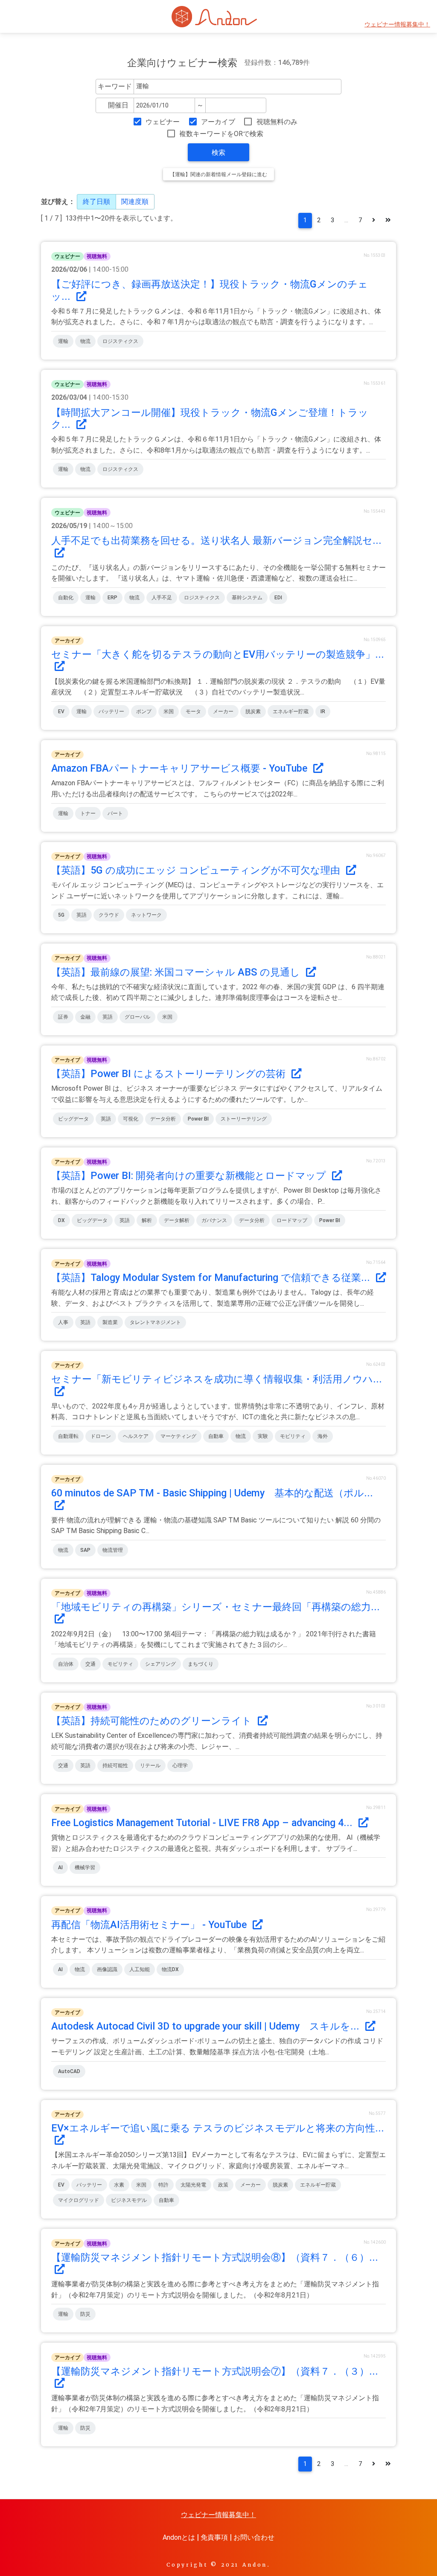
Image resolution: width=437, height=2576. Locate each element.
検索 (218, 152)
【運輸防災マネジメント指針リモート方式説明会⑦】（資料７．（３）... (215, 2371)
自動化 (66, 598)
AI (60, 1867)
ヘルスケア (136, 1436)
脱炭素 (253, 712)
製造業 (110, 1322)
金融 (85, 1017)
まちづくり (201, 1664)
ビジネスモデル (129, 2200)
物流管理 (113, 1550)
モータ (193, 712)
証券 (63, 1017)
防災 (85, 2314)
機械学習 (85, 1867)
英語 (82, 915)
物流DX (170, 1969)
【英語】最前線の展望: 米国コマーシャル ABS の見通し (177, 972)
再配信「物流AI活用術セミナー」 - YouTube (150, 1925)
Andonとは (179, 2537)
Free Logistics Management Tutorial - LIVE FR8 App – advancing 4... (203, 1823)
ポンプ (144, 712)
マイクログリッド (79, 2200)
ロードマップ (292, 1220)
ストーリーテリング (244, 1119)
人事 (63, 1322)
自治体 (66, 1664)
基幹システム (247, 598)
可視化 (131, 1119)
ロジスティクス (120, 341)
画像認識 (107, 1969)
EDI (278, 598)
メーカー (223, 712)
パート (115, 813)
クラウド (109, 915)
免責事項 (214, 2537)
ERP (112, 598)
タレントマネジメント (155, 1322)
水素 (119, 2185)
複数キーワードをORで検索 (221, 134)
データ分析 (163, 1119)
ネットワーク (146, 915)
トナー (88, 813)
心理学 (180, 1766)
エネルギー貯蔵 (291, 712)
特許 (163, 2185)
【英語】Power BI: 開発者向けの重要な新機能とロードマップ (190, 1176)
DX (61, 1220)
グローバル (137, 1017)
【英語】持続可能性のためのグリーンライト (153, 1721)
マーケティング (178, 1436)
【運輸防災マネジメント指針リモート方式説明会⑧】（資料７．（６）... (215, 2257)
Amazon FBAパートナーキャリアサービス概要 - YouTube (181, 768)
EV (61, 712)
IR (323, 712)
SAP (85, 1550)
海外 (323, 1436)
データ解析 (177, 1220)
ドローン (101, 1436)
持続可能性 (115, 1766)
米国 (169, 712)
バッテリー (111, 712)
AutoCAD (69, 2071)
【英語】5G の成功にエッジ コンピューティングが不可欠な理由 (197, 870)
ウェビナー (163, 122)
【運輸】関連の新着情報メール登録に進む (218, 174)
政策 (223, 2185)
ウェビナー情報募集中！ (397, 25)
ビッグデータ (73, 1119)
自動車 (216, 1436)
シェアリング (160, 1664)
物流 (85, 341)
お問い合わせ (254, 2537)
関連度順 (135, 202)
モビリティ (293, 1436)
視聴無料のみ (277, 122)
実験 (263, 1436)
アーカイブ (218, 122)
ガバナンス (214, 1220)
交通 (90, 1664)
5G (61, 915)
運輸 (63, 341)
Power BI (198, 1119)
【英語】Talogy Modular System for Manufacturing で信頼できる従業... (212, 1278)
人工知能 (140, 1969)
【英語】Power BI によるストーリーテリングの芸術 (170, 1074)
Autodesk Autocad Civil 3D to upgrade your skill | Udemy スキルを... (207, 2026)
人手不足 (162, 598)
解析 (147, 1220)
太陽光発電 (193, 2185)
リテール (150, 1766)
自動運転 (68, 1436)
